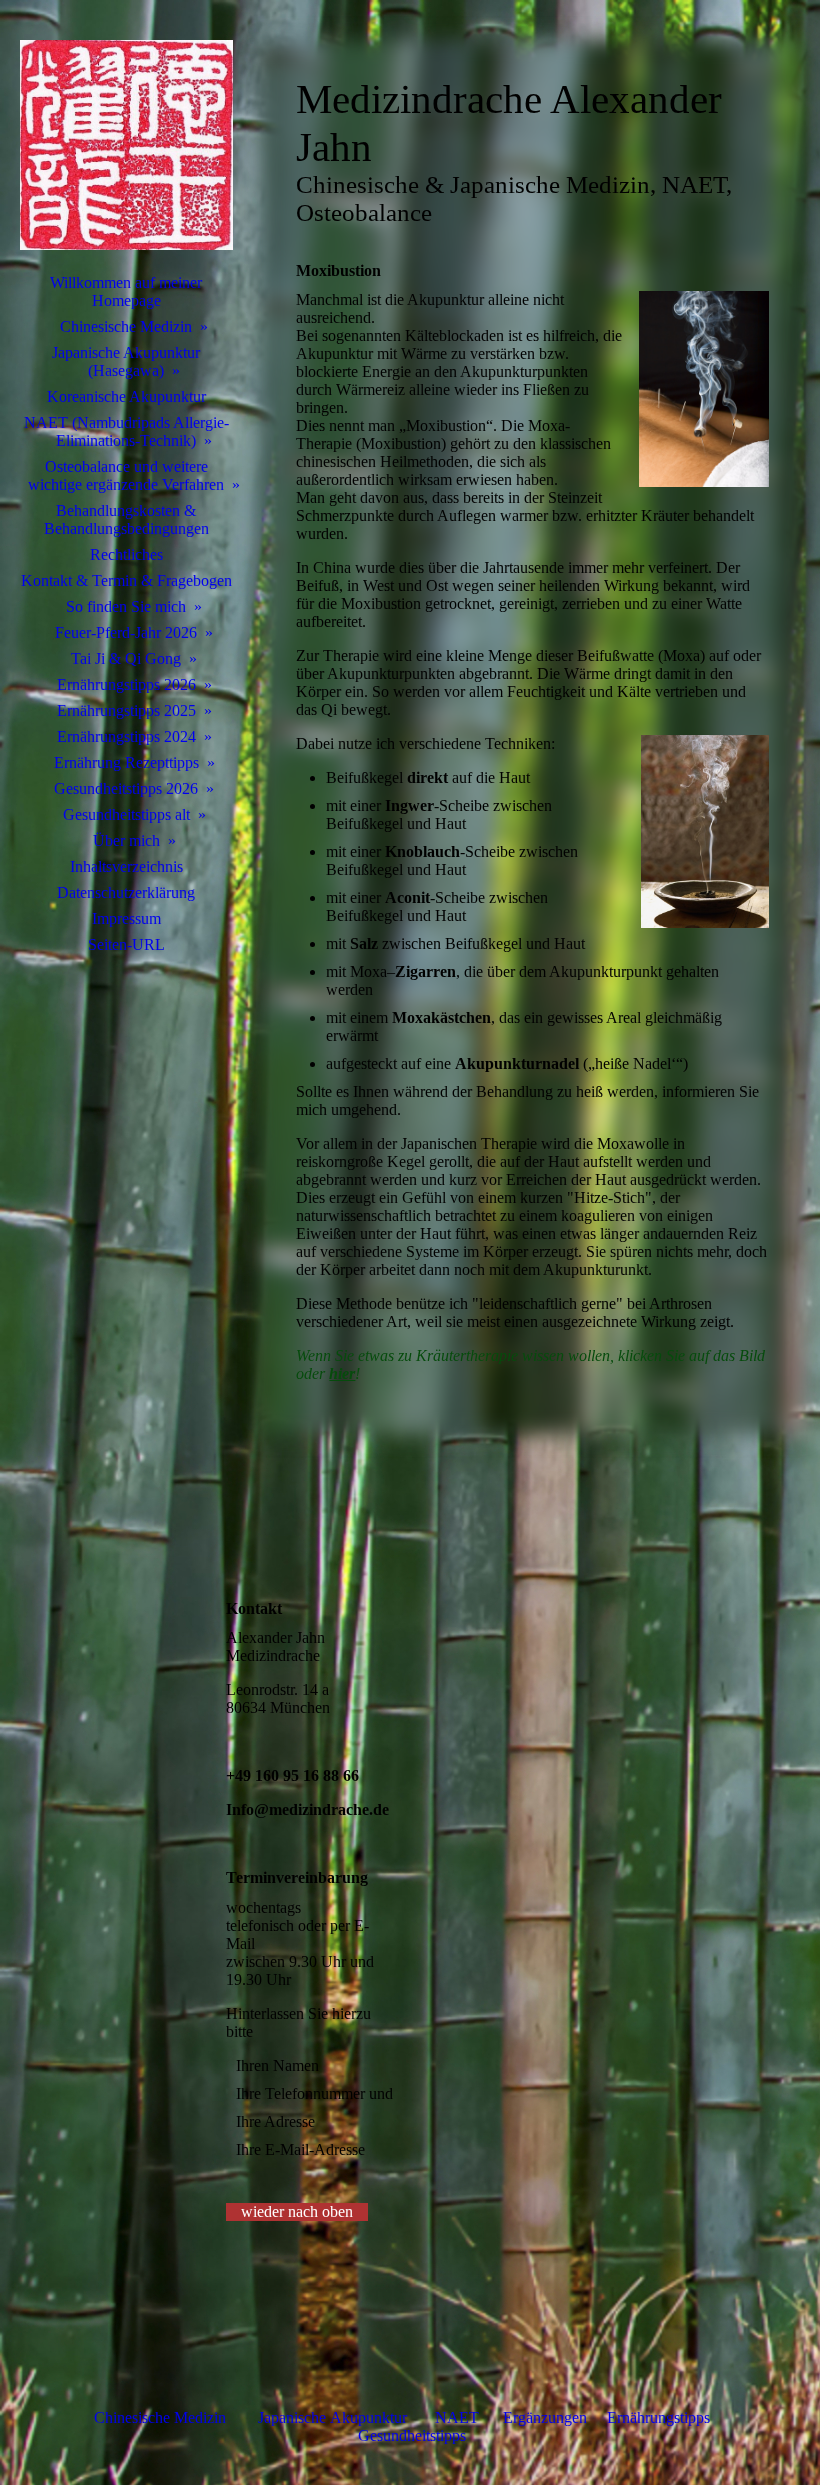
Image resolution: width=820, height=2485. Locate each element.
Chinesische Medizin (126, 326)
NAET (457, 2417)
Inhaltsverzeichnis (126, 866)
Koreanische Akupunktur (126, 396)
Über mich (126, 840)
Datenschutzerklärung (126, 892)
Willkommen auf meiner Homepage (126, 291)
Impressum (126, 918)
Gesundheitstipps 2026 (126, 788)
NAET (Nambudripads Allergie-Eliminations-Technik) (126, 431)
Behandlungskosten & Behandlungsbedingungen (126, 519)
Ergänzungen (545, 2417)
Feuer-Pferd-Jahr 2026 (126, 632)
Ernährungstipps (660, 2417)
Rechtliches (126, 554)
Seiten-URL (126, 944)
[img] (126, 145)
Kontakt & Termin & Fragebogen (126, 580)
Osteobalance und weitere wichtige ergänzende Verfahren (126, 475)
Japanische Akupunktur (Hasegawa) (126, 361)
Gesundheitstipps (412, 2435)
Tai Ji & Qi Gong (126, 658)
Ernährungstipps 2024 (126, 736)
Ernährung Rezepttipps (126, 762)
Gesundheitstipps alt (126, 814)
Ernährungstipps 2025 (126, 710)
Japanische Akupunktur (332, 2417)
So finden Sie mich (126, 606)
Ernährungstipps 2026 (126, 684)
